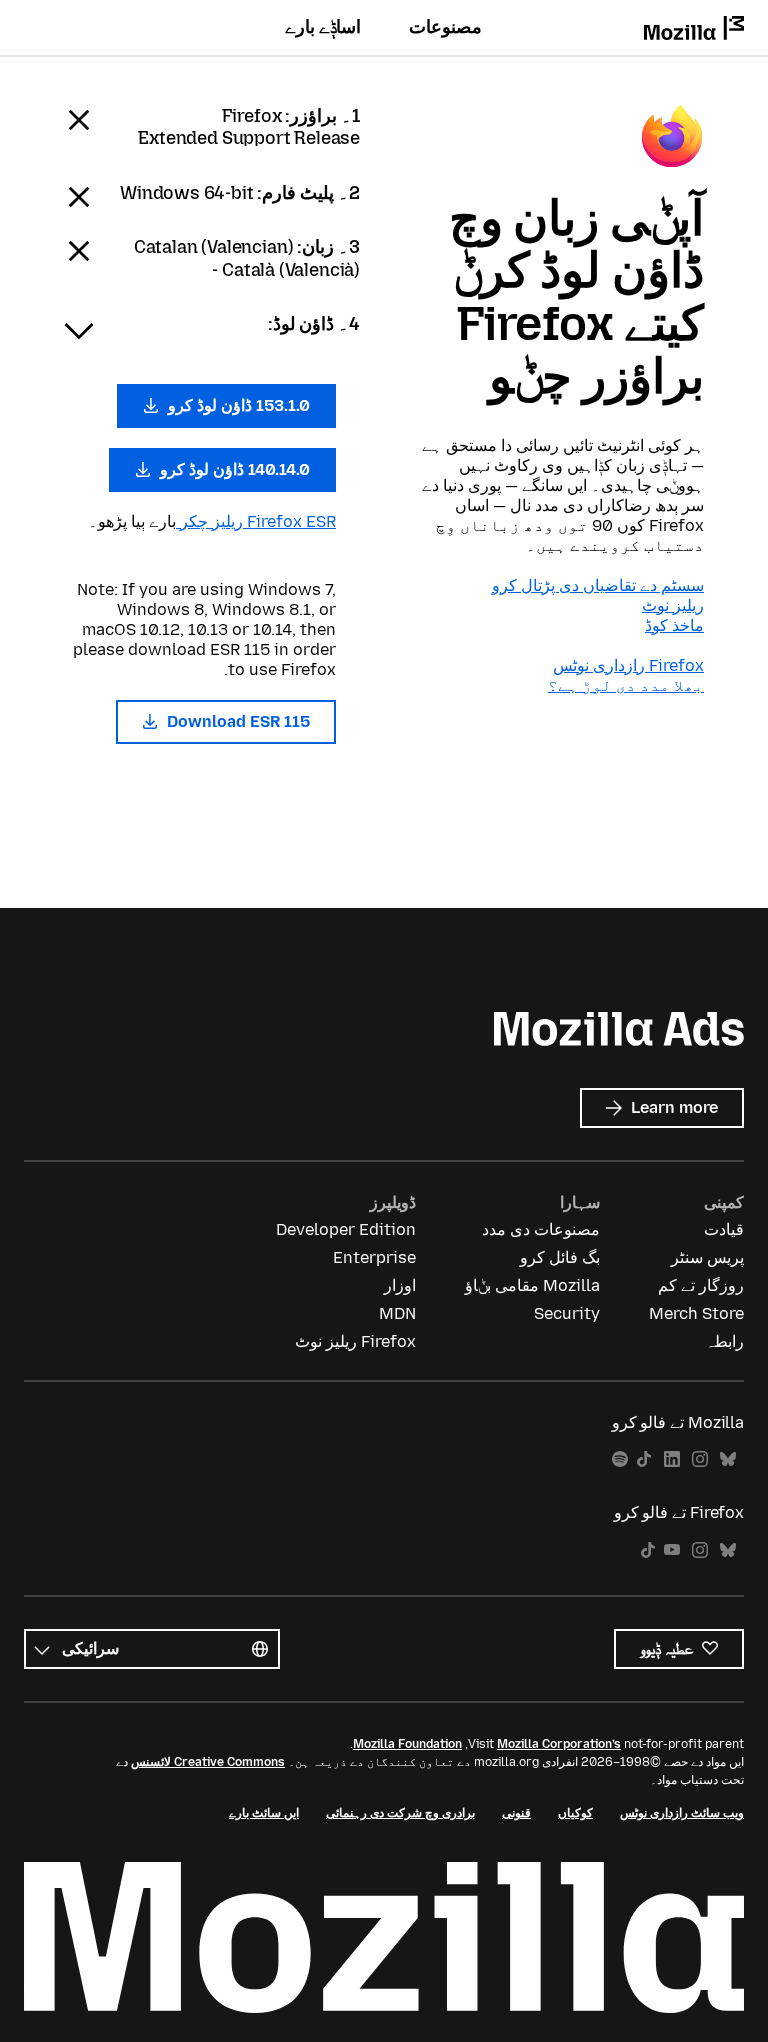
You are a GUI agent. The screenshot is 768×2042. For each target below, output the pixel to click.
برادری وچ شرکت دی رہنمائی (400, 1813)
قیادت (724, 1229)
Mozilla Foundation (407, 1744)
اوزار (400, 1285)
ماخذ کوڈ (674, 625)
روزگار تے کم (701, 1285)
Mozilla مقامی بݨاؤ (532, 1285)
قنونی (516, 1813)
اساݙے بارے (323, 27)
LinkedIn (672, 1459)
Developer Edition (346, 1229)
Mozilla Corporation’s (559, 1744)
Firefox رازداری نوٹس (628, 665)
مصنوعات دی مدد (541, 1229)
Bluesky (728, 1459)
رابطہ (724, 1341)
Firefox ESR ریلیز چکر (256, 521)
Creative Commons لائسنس (208, 1762)
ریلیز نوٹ (673, 605)
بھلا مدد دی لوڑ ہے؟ (626, 685)
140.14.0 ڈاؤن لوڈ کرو (233, 469)
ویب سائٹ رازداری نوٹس (682, 1813)
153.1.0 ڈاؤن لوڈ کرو (237, 405)
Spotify (620, 1459)
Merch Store (696, 1313)
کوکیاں (575, 1813)
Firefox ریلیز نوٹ (355, 1341)
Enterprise (374, 1257)
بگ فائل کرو (560, 1257)
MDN (397, 1313)
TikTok (644, 1459)
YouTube (672, 1550)
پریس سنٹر (707, 1257)
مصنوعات (445, 27)
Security (567, 1313)
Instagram (700, 1459)
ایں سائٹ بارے (264, 1813)
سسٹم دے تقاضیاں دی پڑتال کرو (598, 585)
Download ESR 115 (236, 721)
